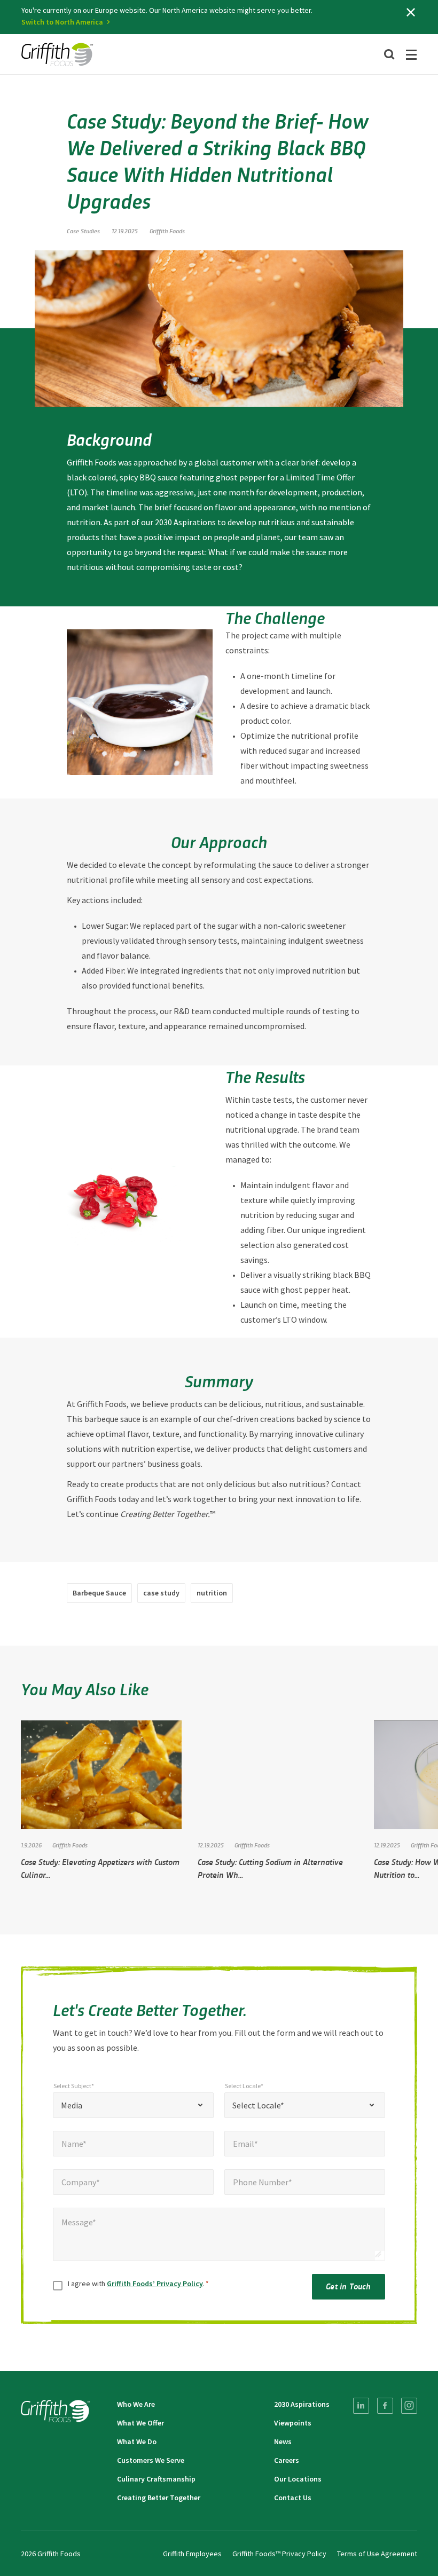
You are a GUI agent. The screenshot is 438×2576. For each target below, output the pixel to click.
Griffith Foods (167, 231)
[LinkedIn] (361, 2406)
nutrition (212, 1593)
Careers (287, 2460)
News (283, 2441)
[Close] (411, 12)
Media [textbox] (72, 2105)
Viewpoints (293, 2423)
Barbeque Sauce (99, 1593)
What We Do (137, 2441)
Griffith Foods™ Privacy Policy (279, 2554)
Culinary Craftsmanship (156, 2479)
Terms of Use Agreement (377, 2554)
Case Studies (83, 231)
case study (161, 1593)
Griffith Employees (192, 2554)
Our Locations (298, 2479)
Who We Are (136, 2404)
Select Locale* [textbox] (258, 2105)
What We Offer (140, 2423)
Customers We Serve (151, 2460)
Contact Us (293, 2498)
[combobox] (133, 2105)
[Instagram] (409, 2406)
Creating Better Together (159, 2498)
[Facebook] (385, 2406)
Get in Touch (348, 2286)
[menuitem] (361, 2406)
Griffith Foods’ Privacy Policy (155, 2283)
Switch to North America (62, 22)
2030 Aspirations (302, 2404)
